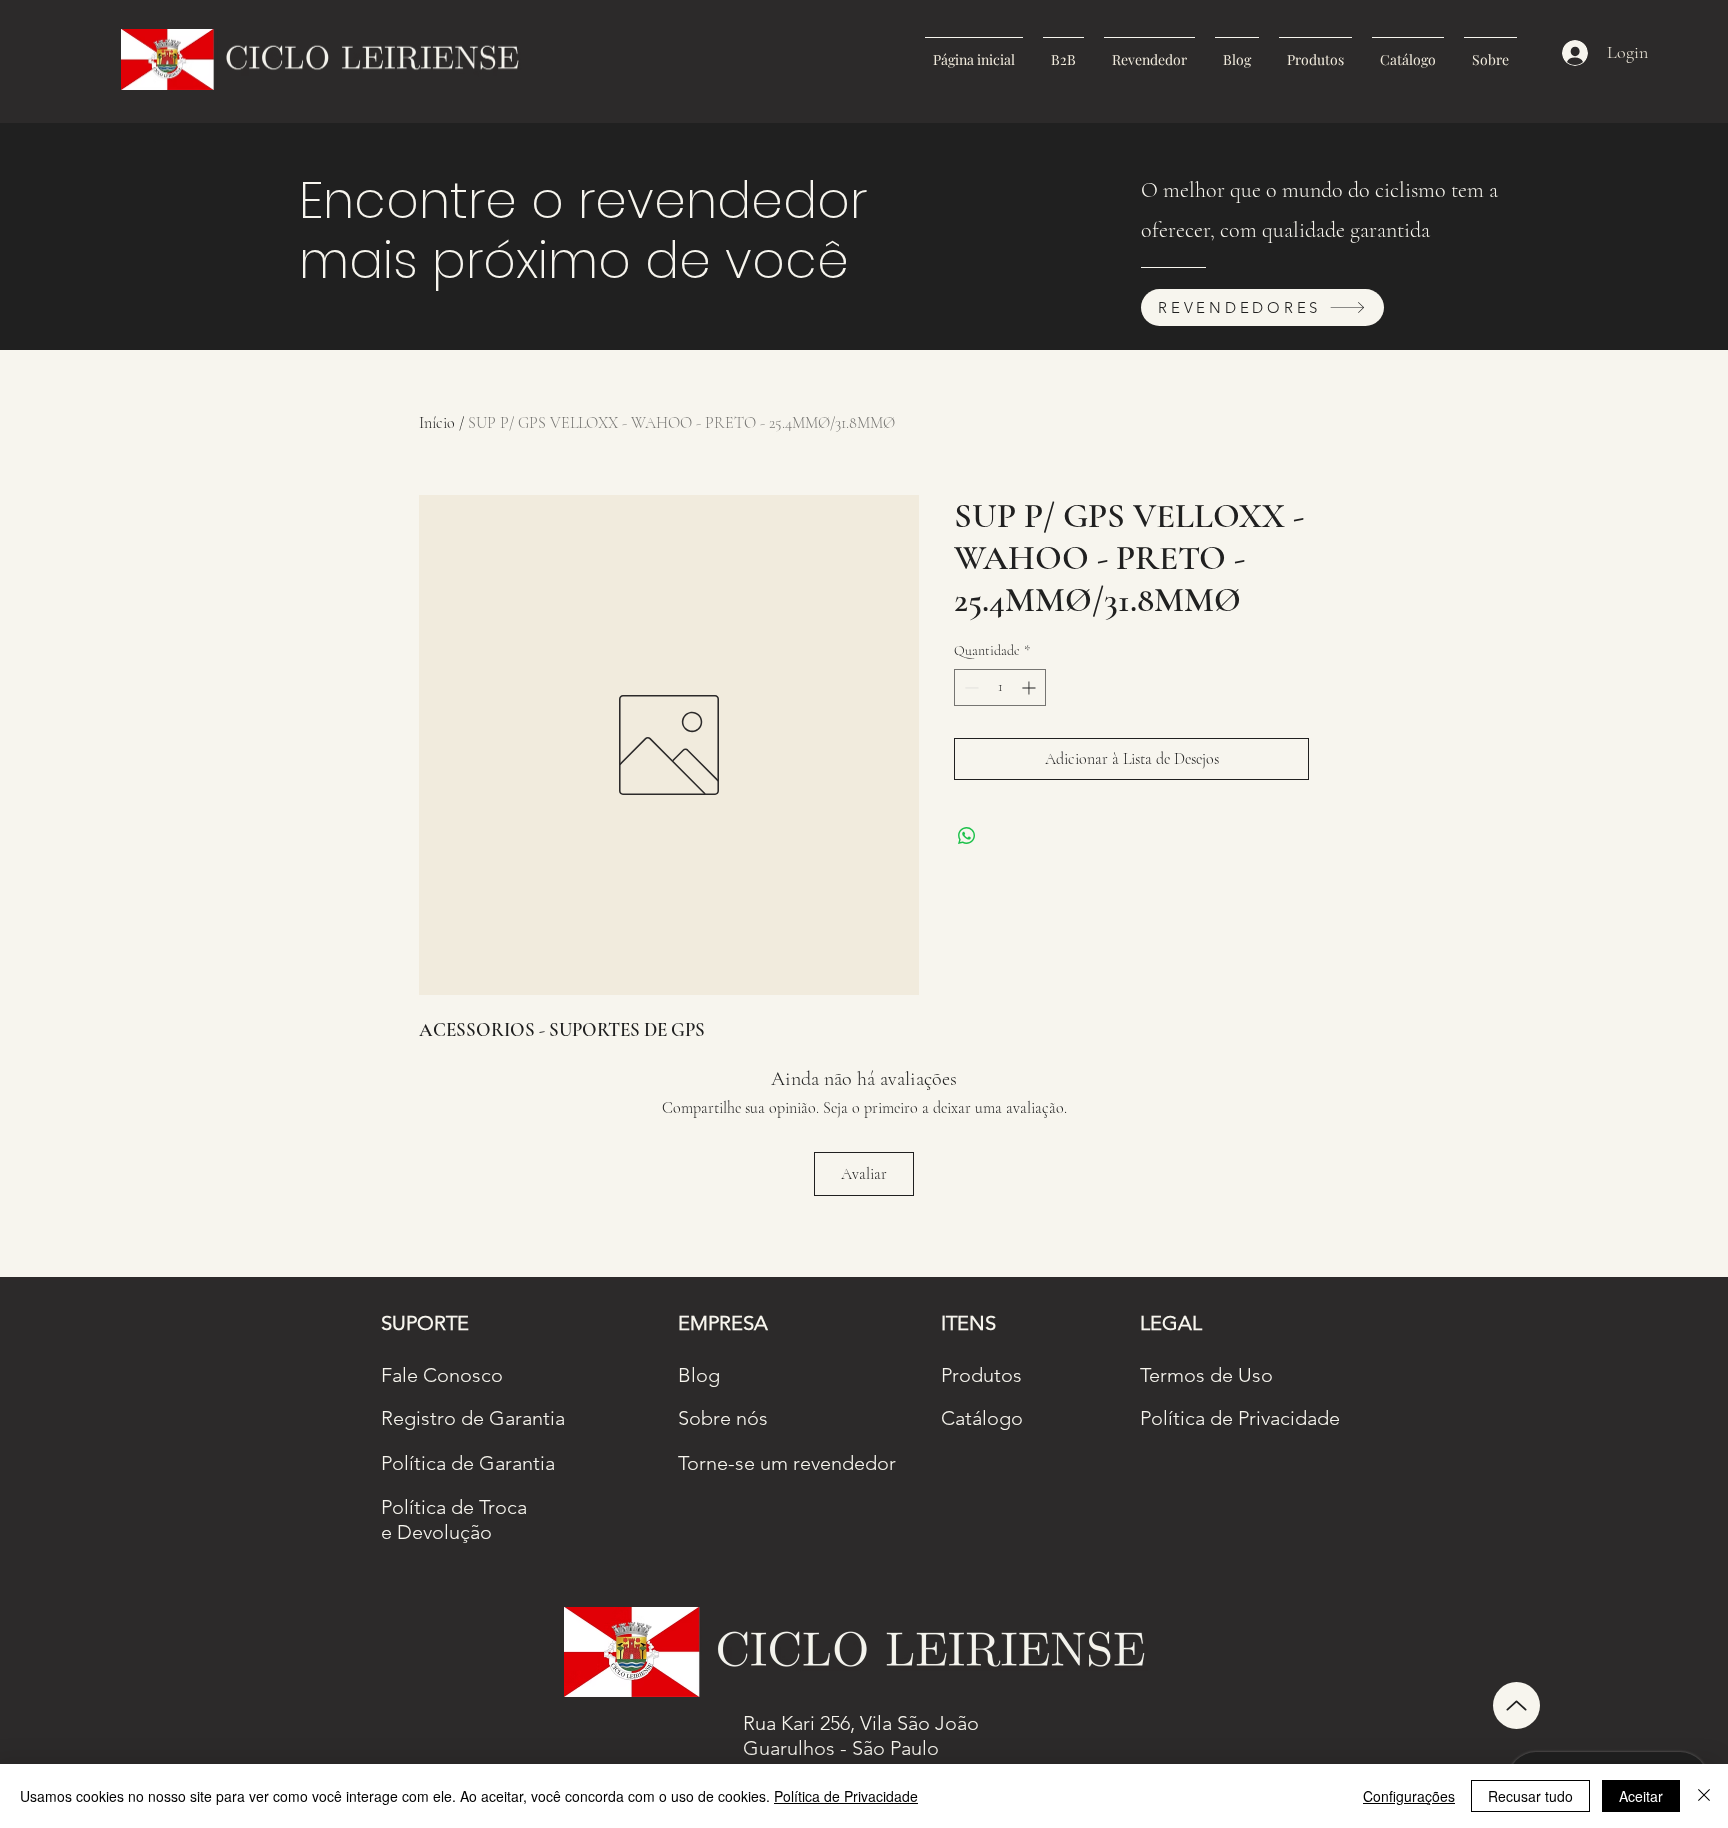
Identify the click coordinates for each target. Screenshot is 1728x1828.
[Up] (1516, 1705)
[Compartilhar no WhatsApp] (967, 836)
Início (437, 423)
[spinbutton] (1000, 687)
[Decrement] (969, 687)
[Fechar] (1704, 1796)
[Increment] (1030, 687)
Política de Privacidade (846, 1796)
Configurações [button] (1409, 1796)
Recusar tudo (1530, 1796)
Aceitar (1641, 1796)
